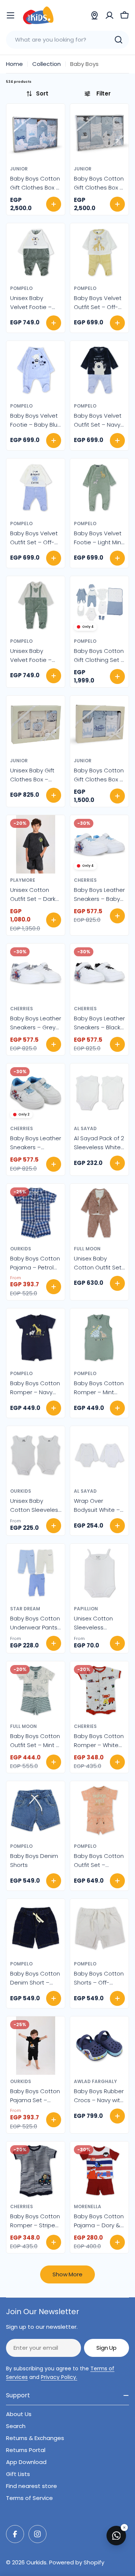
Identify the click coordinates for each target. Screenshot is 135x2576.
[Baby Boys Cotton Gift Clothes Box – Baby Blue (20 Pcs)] (36, 133)
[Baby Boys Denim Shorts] (36, 1810)
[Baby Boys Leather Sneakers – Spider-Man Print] (36, 1093)
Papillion (86, 1609)
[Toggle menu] (10, 15)
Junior (19, 169)
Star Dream (25, 1609)
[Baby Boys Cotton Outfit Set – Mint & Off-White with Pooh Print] (36, 1690)
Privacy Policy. (59, 2377)
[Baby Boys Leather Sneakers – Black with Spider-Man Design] (99, 973)
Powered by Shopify (77, 2562)
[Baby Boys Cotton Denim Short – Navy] (36, 1928)
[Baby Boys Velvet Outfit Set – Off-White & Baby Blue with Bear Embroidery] (36, 488)
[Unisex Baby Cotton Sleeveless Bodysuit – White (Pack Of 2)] (36, 1455)
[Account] (109, 15)
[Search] (118, 40)
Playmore (23, 880)
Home (14, 64)
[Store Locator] (94, 15)
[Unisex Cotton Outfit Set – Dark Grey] (36, 844)
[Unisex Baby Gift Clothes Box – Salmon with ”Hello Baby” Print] (36, 725)
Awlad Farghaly (95, 2081)
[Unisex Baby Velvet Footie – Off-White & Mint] (36, 605)
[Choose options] (54, 323)
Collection (46, 64)
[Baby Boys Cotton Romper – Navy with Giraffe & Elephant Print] (36, 1338)
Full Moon (87, 1249)
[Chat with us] (116, 2536)
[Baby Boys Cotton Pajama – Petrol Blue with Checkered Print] (36, 1213)
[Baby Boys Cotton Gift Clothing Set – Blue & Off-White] (99, 605)
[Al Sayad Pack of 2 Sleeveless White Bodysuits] (99, 1093)
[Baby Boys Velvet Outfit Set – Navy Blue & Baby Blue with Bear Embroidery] (99, 370)
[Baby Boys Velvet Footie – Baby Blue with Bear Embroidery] (36, 370)
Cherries (85, 880)
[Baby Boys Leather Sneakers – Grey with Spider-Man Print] (36, 973)
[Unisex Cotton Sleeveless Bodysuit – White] (99, 1573)
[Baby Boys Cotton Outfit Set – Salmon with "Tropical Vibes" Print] (99, 1810)
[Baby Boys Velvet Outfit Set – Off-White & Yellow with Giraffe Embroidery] (99, 252)
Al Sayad (85, 1128)
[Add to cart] (54, 204)
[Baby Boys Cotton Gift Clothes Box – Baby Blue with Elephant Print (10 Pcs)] (99, 133)
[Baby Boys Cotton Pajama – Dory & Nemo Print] (99, 2171)
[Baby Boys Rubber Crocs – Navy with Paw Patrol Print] (99, 2046)
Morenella (88, 2206)
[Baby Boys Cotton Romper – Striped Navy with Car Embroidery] (36, 2171)
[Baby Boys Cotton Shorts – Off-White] (99, 1928)
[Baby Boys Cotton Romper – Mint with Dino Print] (99, 1338)
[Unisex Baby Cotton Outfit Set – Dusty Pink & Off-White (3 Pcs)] (99, 1213)
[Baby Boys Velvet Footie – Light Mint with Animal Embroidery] (99, 488)
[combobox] (67, 40)
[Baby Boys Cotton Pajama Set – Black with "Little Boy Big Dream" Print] (36, 2046)
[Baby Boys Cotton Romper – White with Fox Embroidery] (99, 1690)
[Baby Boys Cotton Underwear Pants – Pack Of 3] (36, 1573)
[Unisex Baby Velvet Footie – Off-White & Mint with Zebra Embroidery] (36, 252)
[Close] (124, 2527)
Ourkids (21, 1249)
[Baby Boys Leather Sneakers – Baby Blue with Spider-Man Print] (99, 844)
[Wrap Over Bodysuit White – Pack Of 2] (99, 1455)
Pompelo (21, 288)
